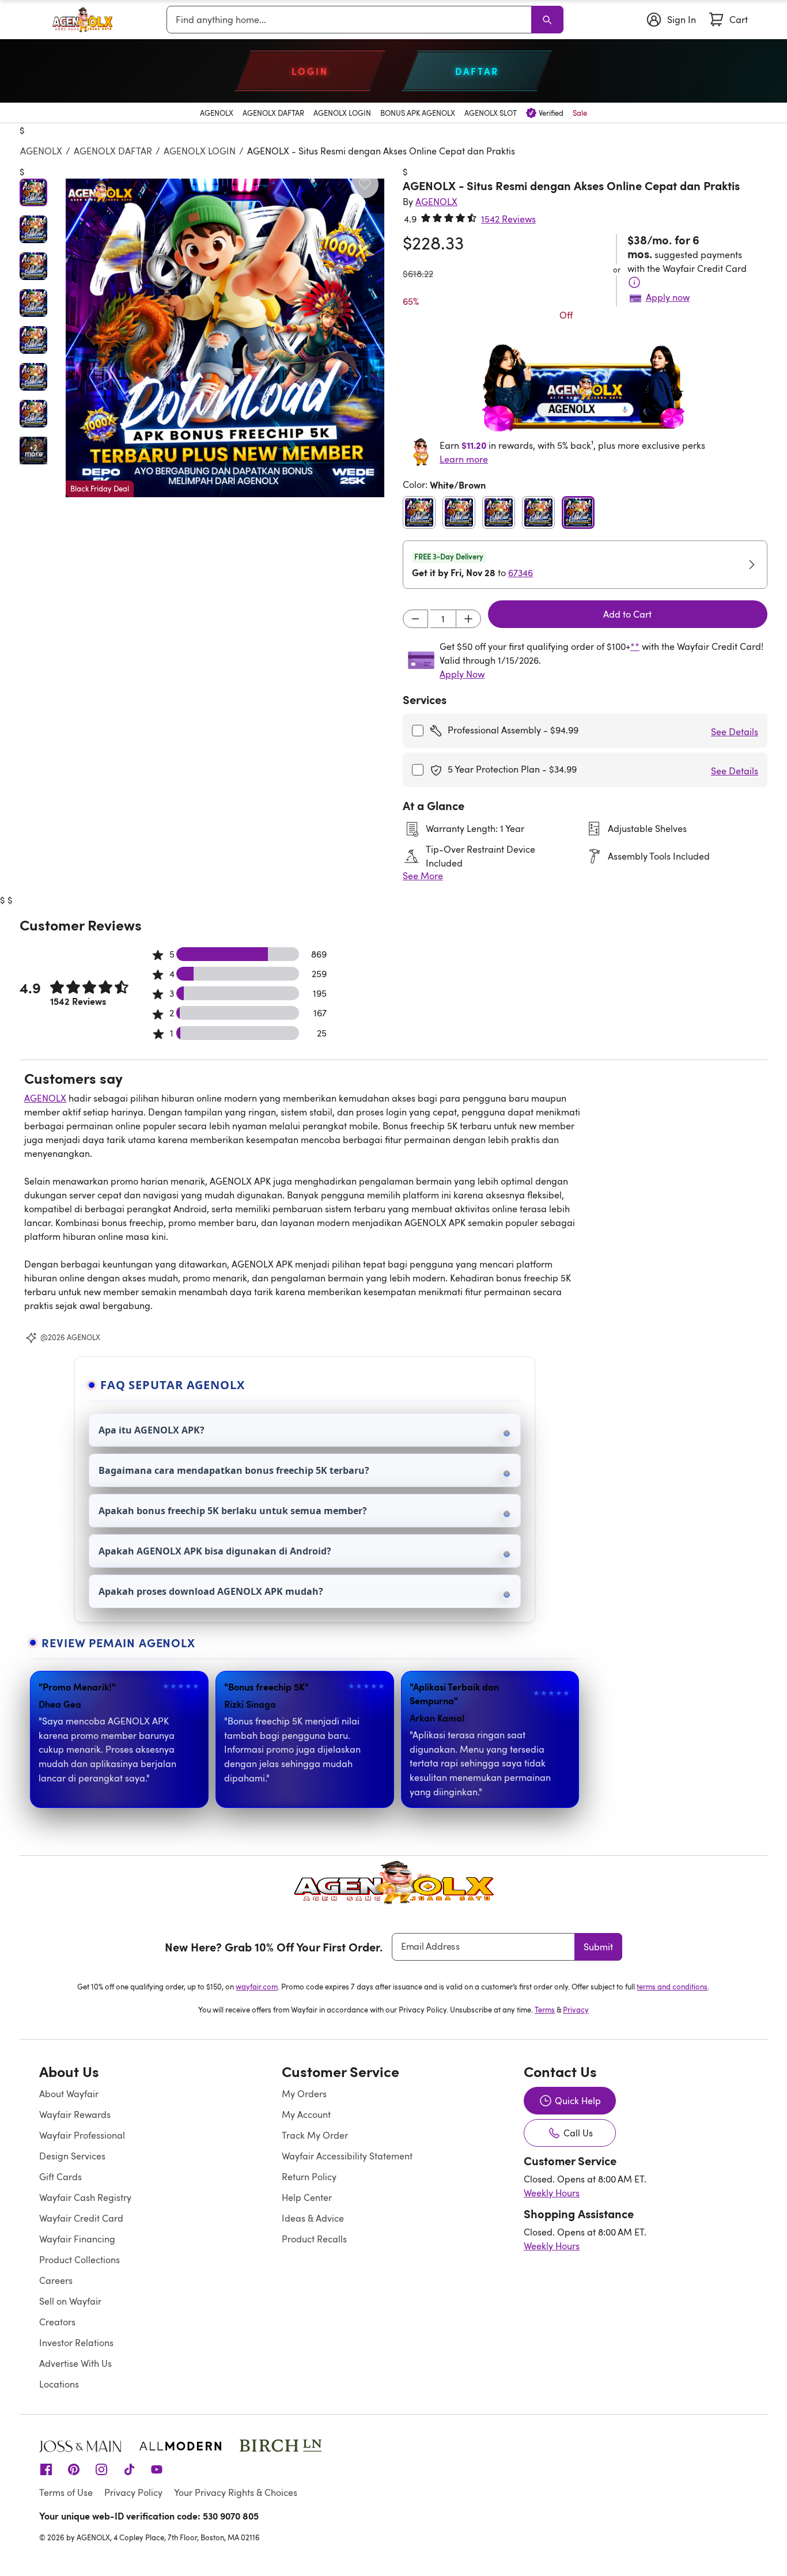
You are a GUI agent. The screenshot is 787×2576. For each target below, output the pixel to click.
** (635, 646)
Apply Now (462, 674)
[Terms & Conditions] (634, 282)
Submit (598, 1947)
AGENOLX (41, 151)
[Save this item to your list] (365, 184)
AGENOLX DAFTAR (113, 151)
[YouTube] (157, 2469)
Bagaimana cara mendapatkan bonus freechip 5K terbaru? (234, 1470)
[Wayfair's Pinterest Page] (74, 2469)
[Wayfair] (82, 20)
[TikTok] (129, 2469)
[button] (225, 338)
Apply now (668, 297)
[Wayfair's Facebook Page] (46, 2469)
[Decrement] (415, 619)
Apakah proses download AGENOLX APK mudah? (211, 1591)
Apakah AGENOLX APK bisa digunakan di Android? (215, 1551)
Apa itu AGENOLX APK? (152, 1430)
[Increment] (468, 619)
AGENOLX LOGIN (200, 151)
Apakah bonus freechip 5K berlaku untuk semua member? (233, 1511)
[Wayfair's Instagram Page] (101, 2469)
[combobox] (351, 20)
